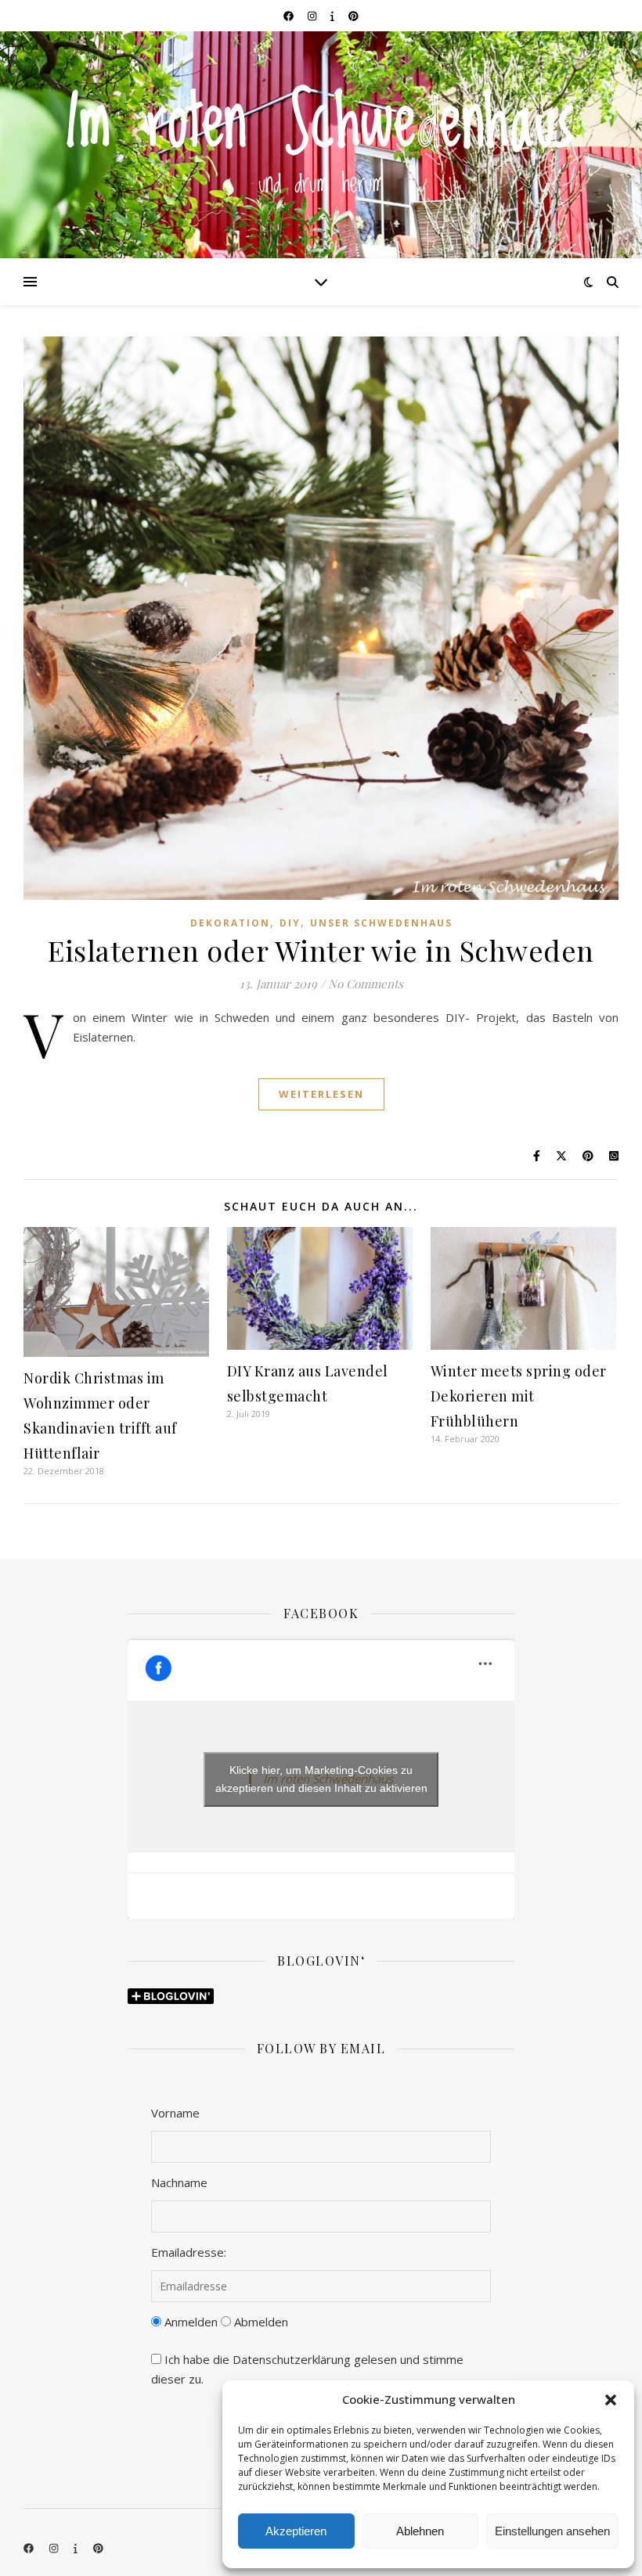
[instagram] (313, 16)
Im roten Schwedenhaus (321, 125)
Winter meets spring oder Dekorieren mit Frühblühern (519, 1396)
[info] (334, 16)
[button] (611, 2400)
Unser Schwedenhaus (381, 923)
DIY (290, 923)
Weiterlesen (321, 1094)
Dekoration (230, 923)
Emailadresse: (189, 2252)
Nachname (179, 2182)
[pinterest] (353, 16)
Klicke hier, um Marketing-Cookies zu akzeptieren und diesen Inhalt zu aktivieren (321, 1779)
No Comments (366, 984)
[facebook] (290, 16)
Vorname (175, 2113)
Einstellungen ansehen (552, 2531)
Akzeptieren (296, 2531)
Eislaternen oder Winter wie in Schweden (321, 950)
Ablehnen (420, 2531)
